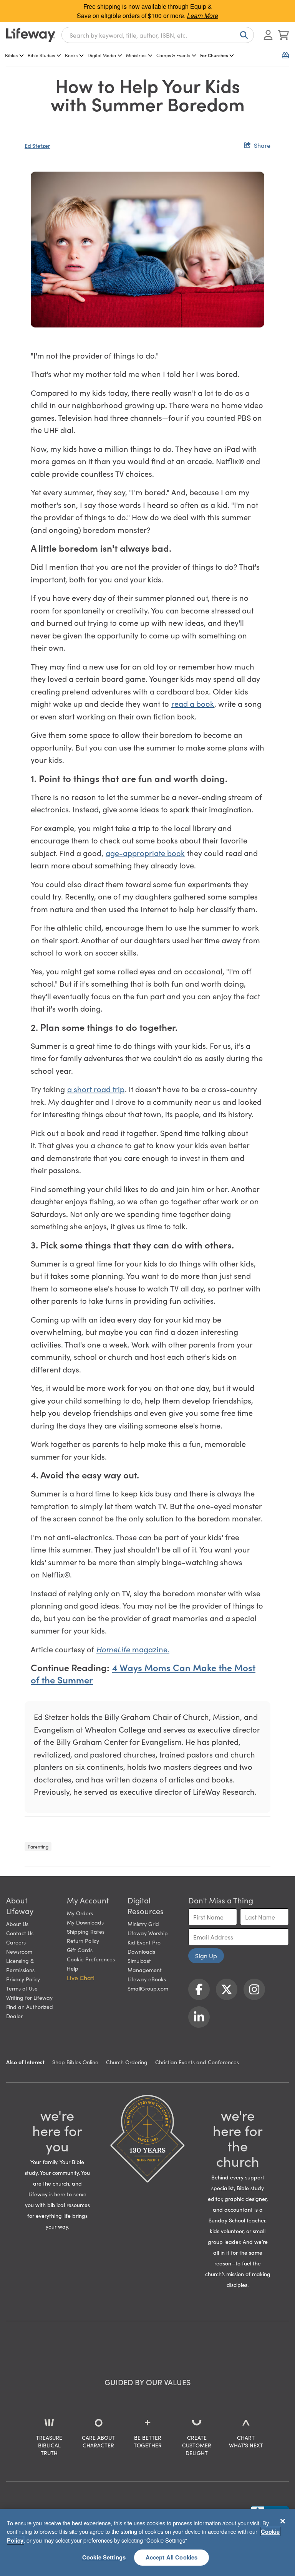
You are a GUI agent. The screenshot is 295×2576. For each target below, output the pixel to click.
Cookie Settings (104, 2557)
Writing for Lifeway (29, 1997)
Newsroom (19, 1951)
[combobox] (158, 35)
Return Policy (83, 1941)
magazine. (133, 1649)
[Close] (283, 2521)
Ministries (136, 55)
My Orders (80, 1913)
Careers (16, 1942)
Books (71, 55)
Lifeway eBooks (147, 1979)
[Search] (242, 35)
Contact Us (20, 1933)
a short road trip (96, 1089)
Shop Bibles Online (75, 2062)
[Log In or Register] (268, 35)
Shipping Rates (86, 1931)
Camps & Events (173, 55)
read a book (193, 703)
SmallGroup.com (148, 1988)
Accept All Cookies (172, 2557)
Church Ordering (127, 2062)
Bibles (11, 55)
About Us (17, 1924)
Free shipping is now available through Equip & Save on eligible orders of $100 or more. (147, 11)
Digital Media (102, 55)
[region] (147, 2542)
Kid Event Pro (144, 1942)
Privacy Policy (23, 1979)
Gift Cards (80, 1950)
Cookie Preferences (91, 1959)
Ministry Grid (143, 1924)
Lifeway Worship (148, 1933)
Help (73, 1968)
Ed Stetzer (37, 145)
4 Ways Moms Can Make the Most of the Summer (143, 1673)
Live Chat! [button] (81, 1977)
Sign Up (206, 1956)
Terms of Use (22, 1988)
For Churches (214, 55)
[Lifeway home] (31, 35)
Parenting (38, 1846)
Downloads (141, 1951)
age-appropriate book (145, 853)
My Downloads (85, 1922)
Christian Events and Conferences (197, 2062)
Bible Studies (41, 55)
